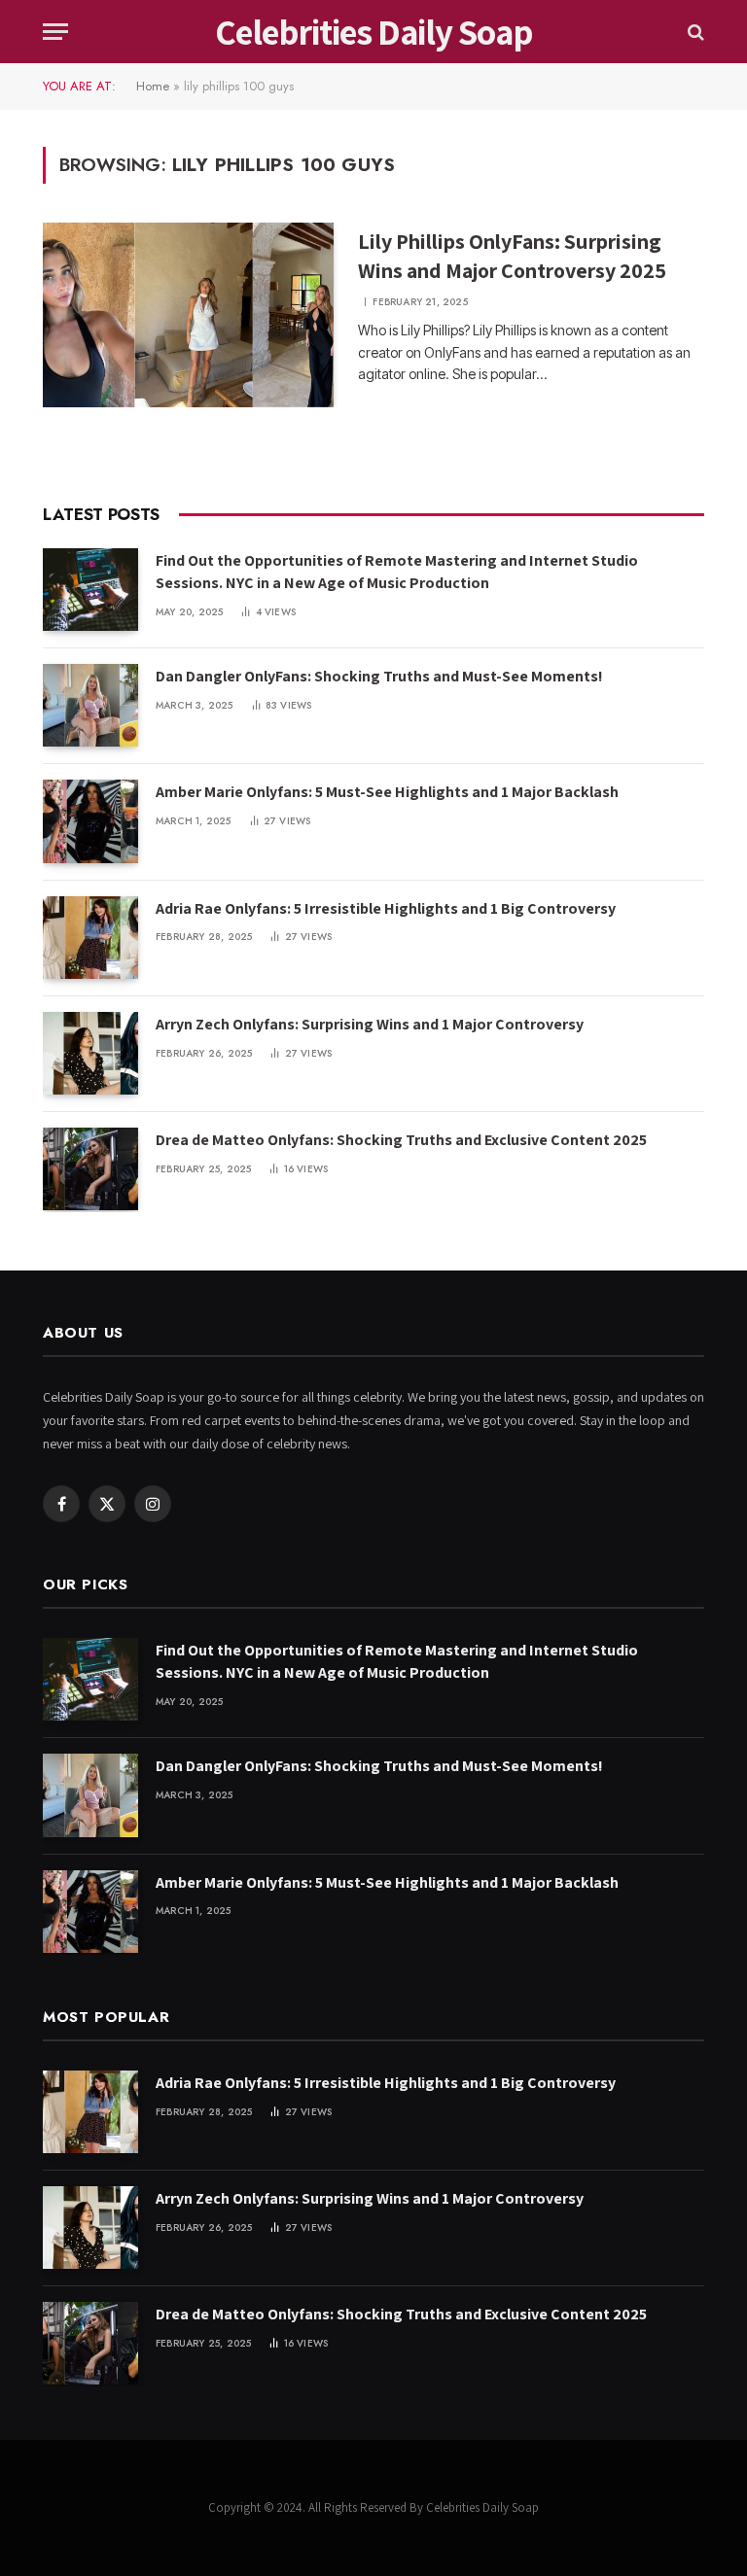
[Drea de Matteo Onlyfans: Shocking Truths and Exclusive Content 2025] (90, 1169)
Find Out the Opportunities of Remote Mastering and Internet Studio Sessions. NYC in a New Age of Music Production (397, 572)
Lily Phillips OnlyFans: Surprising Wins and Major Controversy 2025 (512, 256)
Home (153, 86)
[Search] (694, 32)
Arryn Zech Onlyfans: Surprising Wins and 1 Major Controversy (370, 1024)
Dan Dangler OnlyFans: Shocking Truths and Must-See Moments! (379, 676)
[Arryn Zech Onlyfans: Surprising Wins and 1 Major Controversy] (90, 1053)
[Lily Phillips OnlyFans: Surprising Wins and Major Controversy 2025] (188, 315)
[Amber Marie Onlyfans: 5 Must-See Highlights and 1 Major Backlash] (90, 821)
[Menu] (55, 32)
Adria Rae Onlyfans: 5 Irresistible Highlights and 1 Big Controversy (386, 908)
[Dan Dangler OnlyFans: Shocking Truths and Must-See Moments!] (90, 705)
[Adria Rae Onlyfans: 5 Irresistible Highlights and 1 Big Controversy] (90, 938)
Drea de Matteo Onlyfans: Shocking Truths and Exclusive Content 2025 (401, 1140)
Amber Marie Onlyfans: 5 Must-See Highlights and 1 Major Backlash (387, 792)
